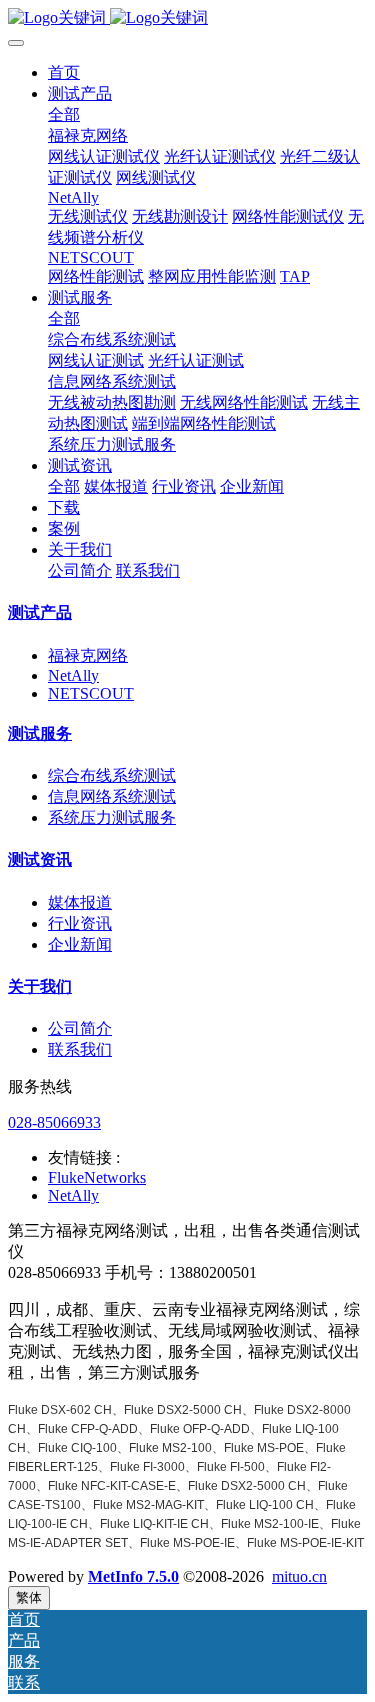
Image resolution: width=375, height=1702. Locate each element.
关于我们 (40, 986)
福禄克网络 (88, 655)
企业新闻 (80, 944)
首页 (64, 72)
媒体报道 (80, 902)
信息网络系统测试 (112, 796)
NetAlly (73, 675)
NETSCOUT (91, 693)
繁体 (29, 1597)
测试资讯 (40, 859)
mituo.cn (299, 1576)
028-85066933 (54, 1122)
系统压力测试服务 (112, 817)
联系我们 (80, 1049)
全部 (64, 114)
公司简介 (80, 1028)
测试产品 (40, 612)
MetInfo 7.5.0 (133, 1576)
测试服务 (40, 733)
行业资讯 (80, 923)
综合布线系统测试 (112, 775)
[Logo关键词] (187, 18)
